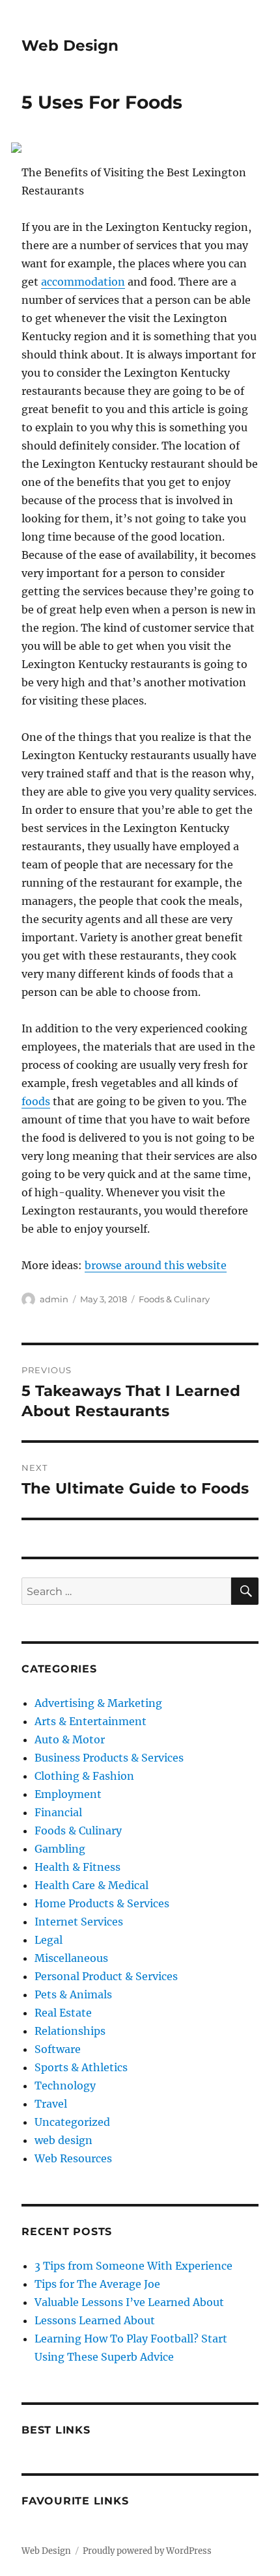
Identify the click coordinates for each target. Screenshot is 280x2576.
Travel (51, 2104)
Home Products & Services (102, 1903)
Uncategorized (72, 2122)
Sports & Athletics (81, 2067)
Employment (68, 1794)
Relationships (70, 2031)
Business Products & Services (109, 1758)
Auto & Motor (70, 1739)
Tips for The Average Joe (97, 2284)
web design (63, 2140)
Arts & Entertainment (91, 1721)
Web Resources (73, 2158)
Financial (58, 1812)
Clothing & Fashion (84, 1776)
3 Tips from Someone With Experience (133, 2266)
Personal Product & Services (106, 1976)
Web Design (70, 46)
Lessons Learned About (95, 2320)
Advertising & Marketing (98, 1703)
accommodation (83, 282)
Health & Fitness (77, 1867)
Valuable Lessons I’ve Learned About (129, 2302)
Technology (65, 2086)
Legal (49, 1940)
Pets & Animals (73, 1994)
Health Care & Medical (91, 1885)
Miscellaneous (71, 1958)
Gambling (60, 1849)
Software (58, 2049)
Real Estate (63, 2013)
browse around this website (156, 1265)
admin (54, 1299)
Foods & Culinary (174, 1299)
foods (36, 1101)
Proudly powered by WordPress (147, 2551)
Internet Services (79, 1922)
